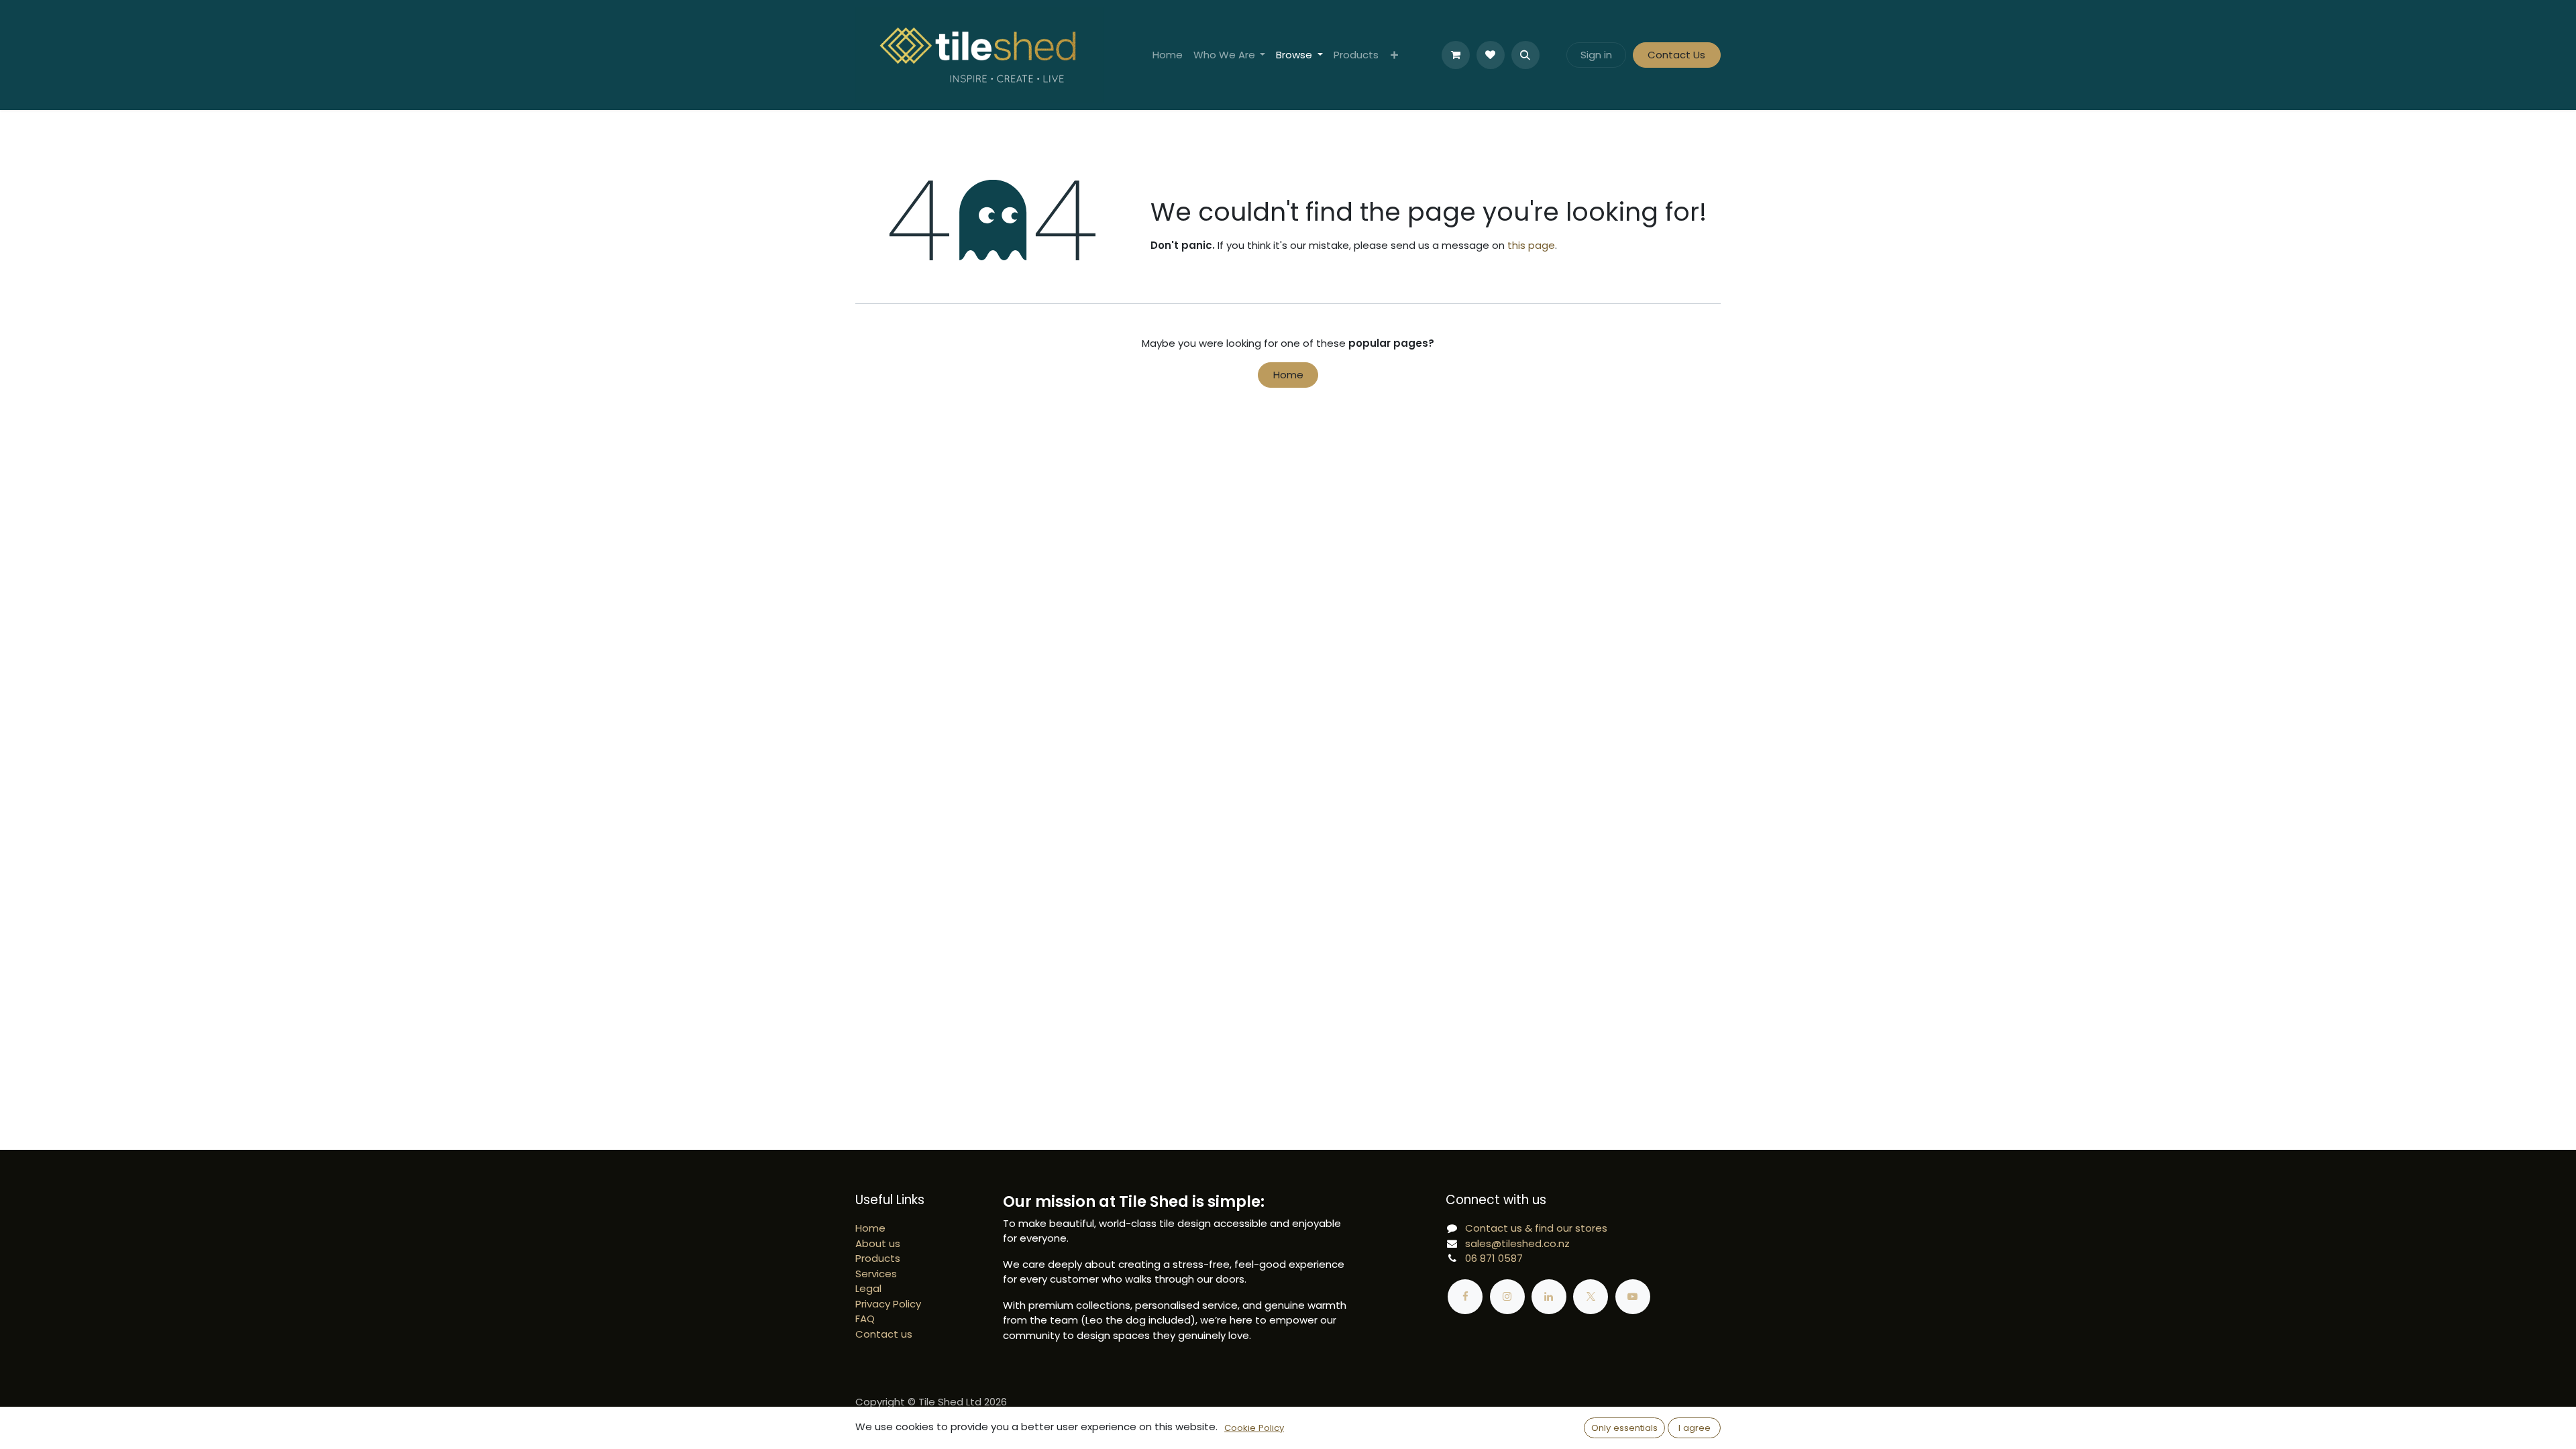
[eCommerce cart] (1456, 55)
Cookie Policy (1254, 1428)
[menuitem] (1168, 55)
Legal (868, 1288)
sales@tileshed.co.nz (1517, 1243)
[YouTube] (1633, 1297)
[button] (1525, 55)
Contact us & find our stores (1536, 1228)
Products (878, 1258)
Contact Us (1676, 55)
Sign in (1596, 55)
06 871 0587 (1494, 1258)
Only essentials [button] (1624, 1428)
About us (878, 1243)
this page (1531, 245)
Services (876, 1274)
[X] (1591, 1297)
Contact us (884, 1334)
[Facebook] (1465, 1297)
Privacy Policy (888, 1304)
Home (1288, 375)
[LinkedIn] (1549, 1297)
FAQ (865, 1319)
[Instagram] (1507, 1297)
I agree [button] (1695, 1428)
